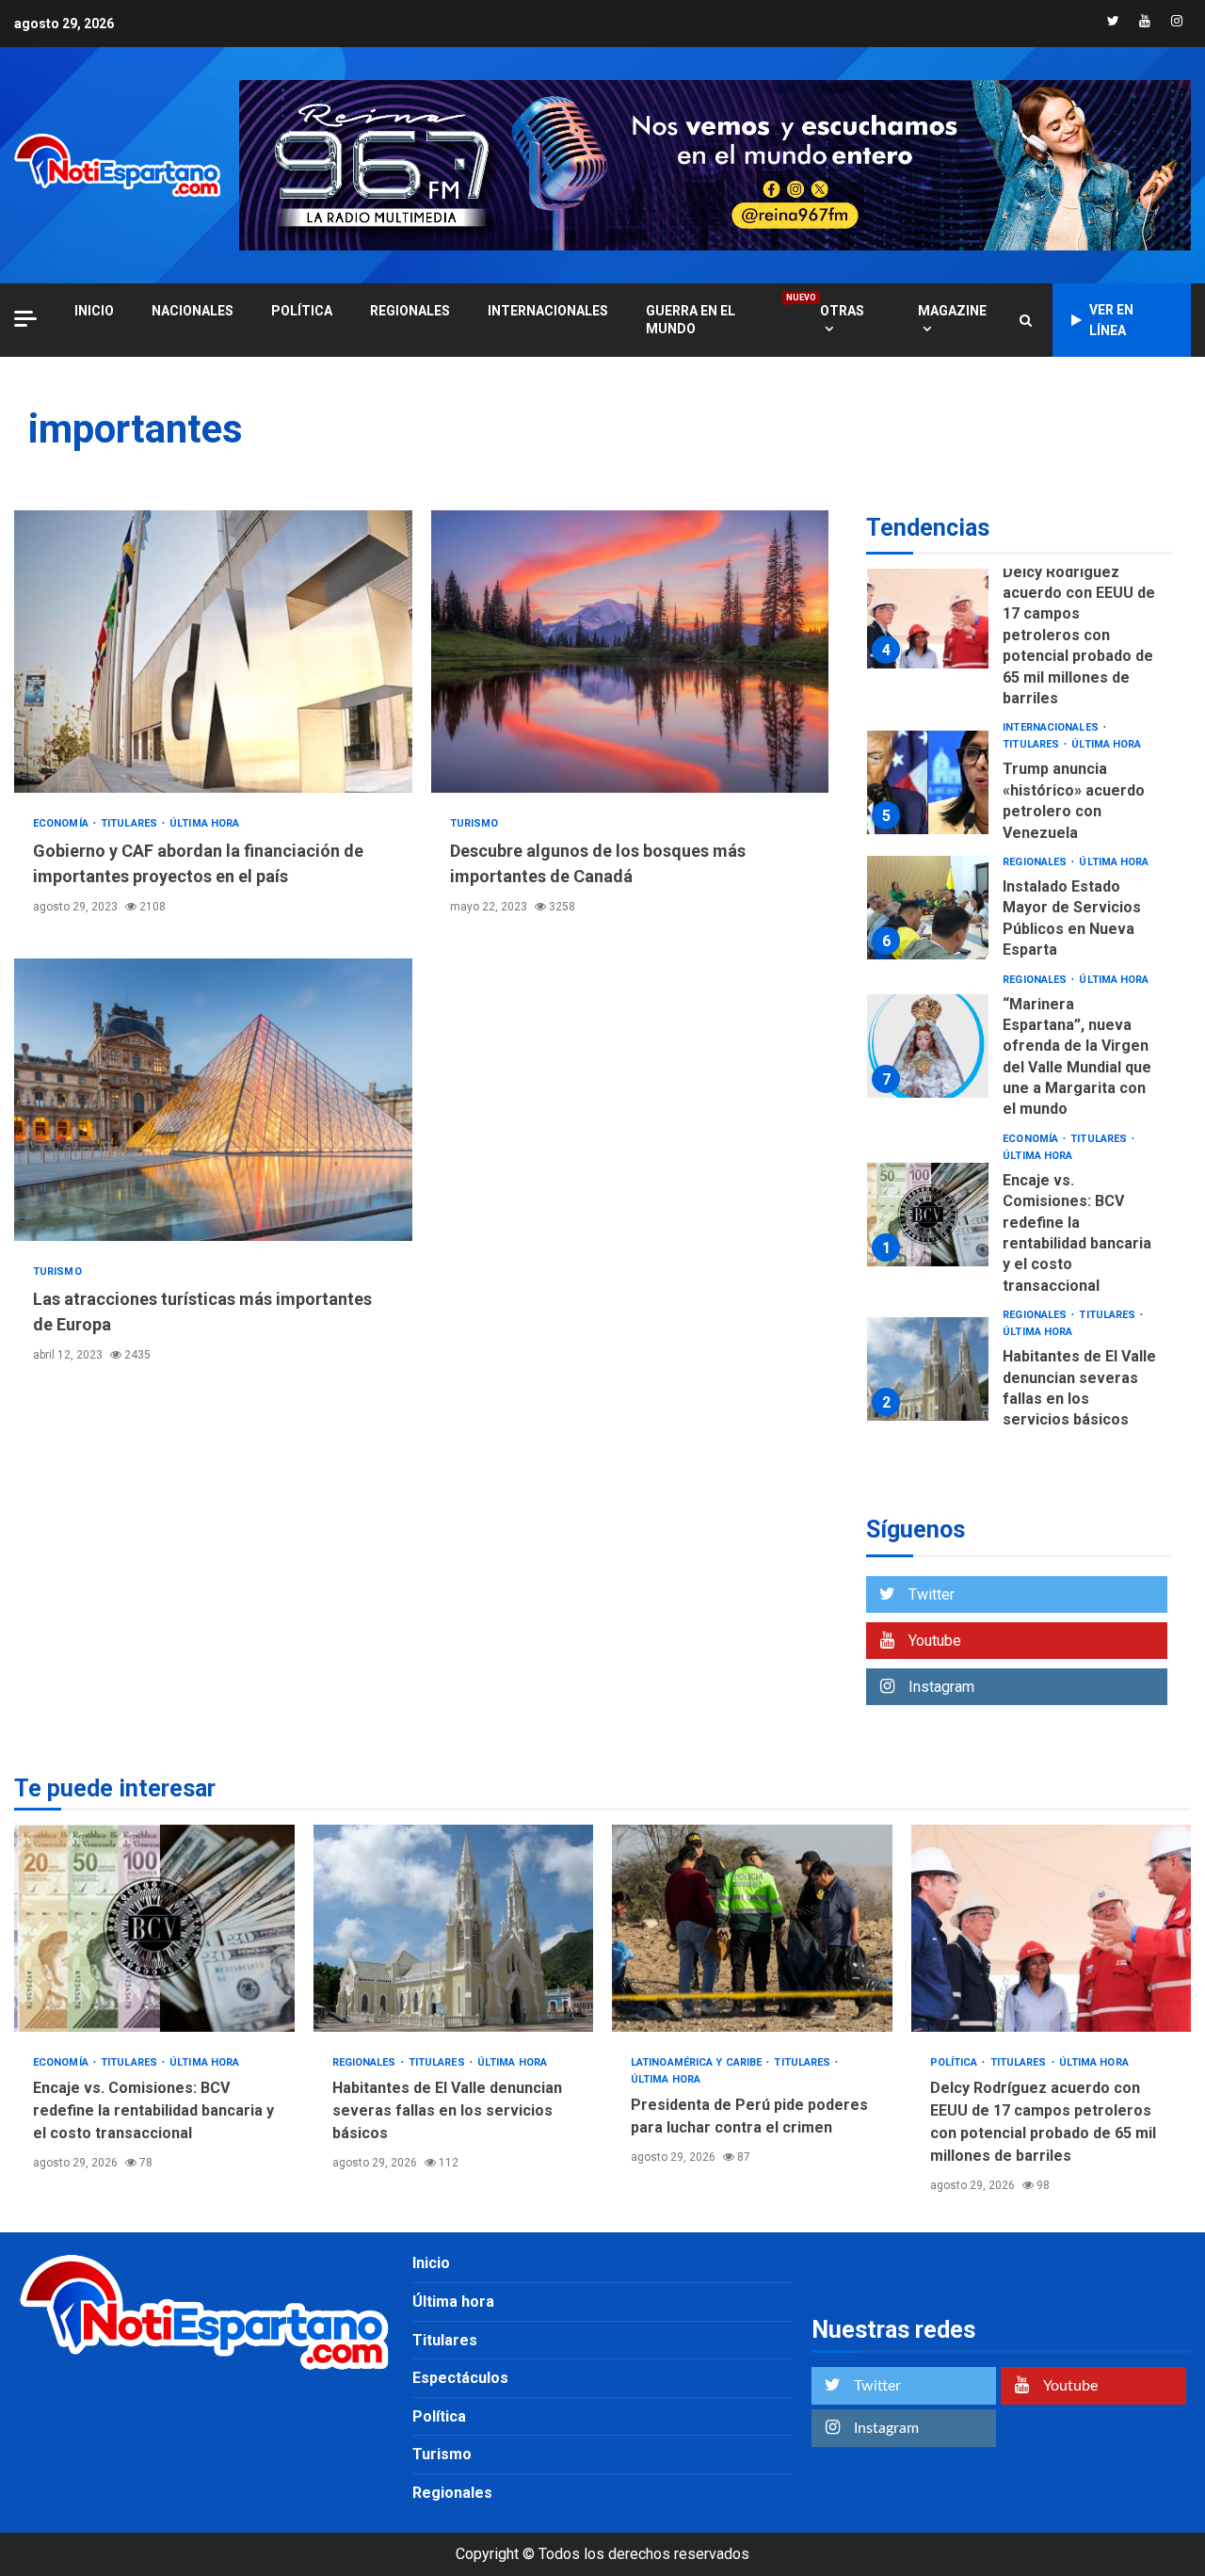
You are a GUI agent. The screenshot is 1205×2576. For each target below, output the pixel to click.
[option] (1019, 621)
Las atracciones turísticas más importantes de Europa (213, 1100)
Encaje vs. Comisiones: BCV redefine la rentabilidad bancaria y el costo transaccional (928, 1215)
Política (302, 311)
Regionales (410, 311)
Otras (842, 311)
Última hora (204, 823)
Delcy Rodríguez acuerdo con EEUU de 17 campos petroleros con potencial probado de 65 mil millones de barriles (928, 617)
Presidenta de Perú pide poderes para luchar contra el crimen (752, 1928)
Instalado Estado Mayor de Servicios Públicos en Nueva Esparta (928, 908)
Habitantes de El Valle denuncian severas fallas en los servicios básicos (928, 1369)
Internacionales (548, 311)
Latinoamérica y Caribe (698, 2062)
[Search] (1026, 320)
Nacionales (193, 311)
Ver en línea (1111, 320)
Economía (62, 823)
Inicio (431, 2263)
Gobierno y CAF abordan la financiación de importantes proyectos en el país (213, 652)
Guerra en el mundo (714, 319)
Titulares (130, 823)
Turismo (474, 823)
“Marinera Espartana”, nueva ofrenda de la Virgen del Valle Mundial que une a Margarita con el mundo (928, 1046)
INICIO (94, 311)
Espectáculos (460, 2378)
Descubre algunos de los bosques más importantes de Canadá (630, 652)
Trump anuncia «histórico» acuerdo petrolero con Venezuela (928, 782)
